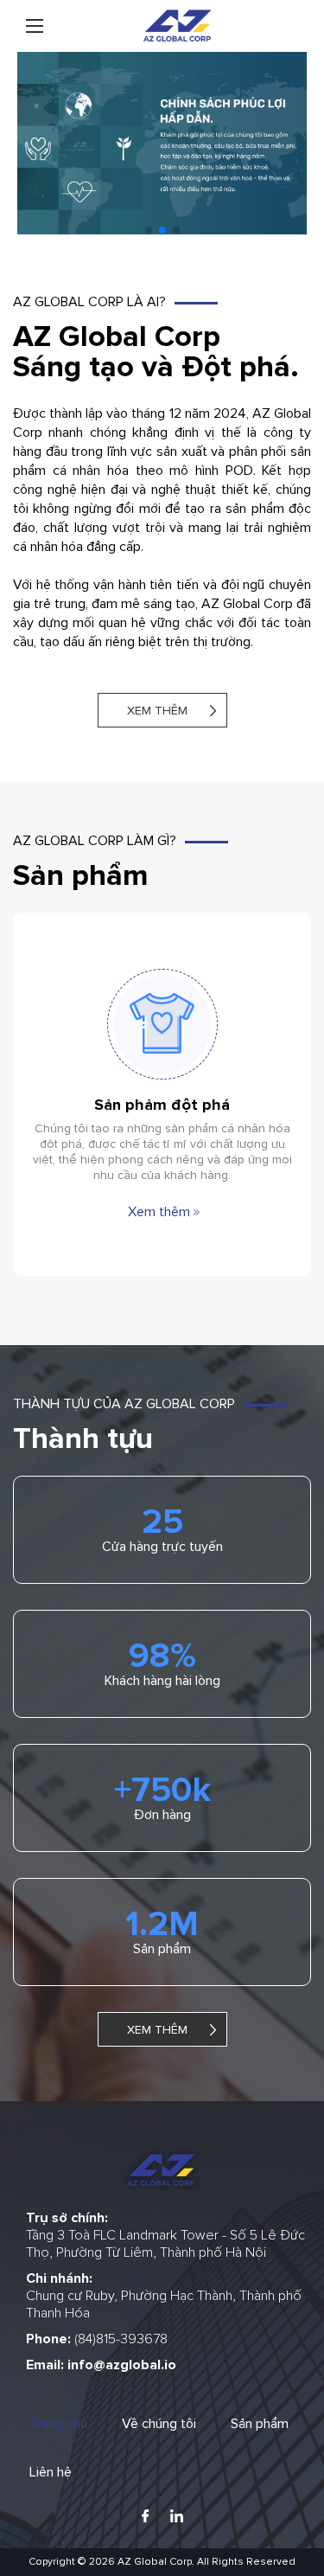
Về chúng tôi (159, 2424)
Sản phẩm (260, 2424)
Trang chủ (58, 2424)
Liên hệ (51, 2472)
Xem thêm (157, 711)
